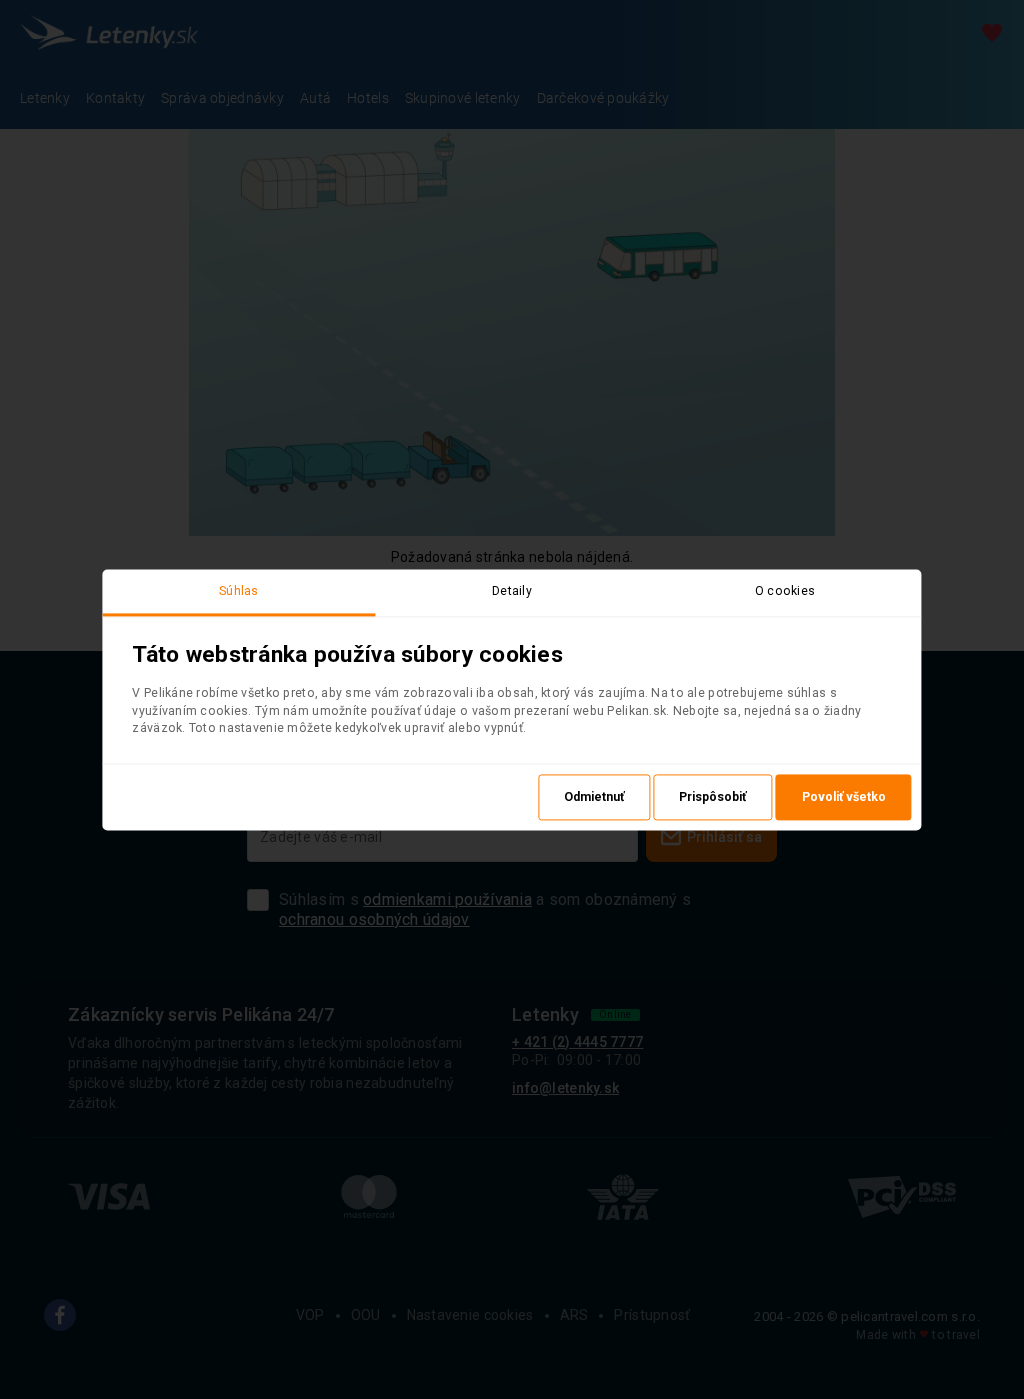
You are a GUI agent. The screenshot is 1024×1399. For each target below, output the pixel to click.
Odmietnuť (594, 797)
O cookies (785, 591)
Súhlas (239, 591)
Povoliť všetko (844, 797)
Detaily (512, 591)
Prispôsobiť (712, 797)
